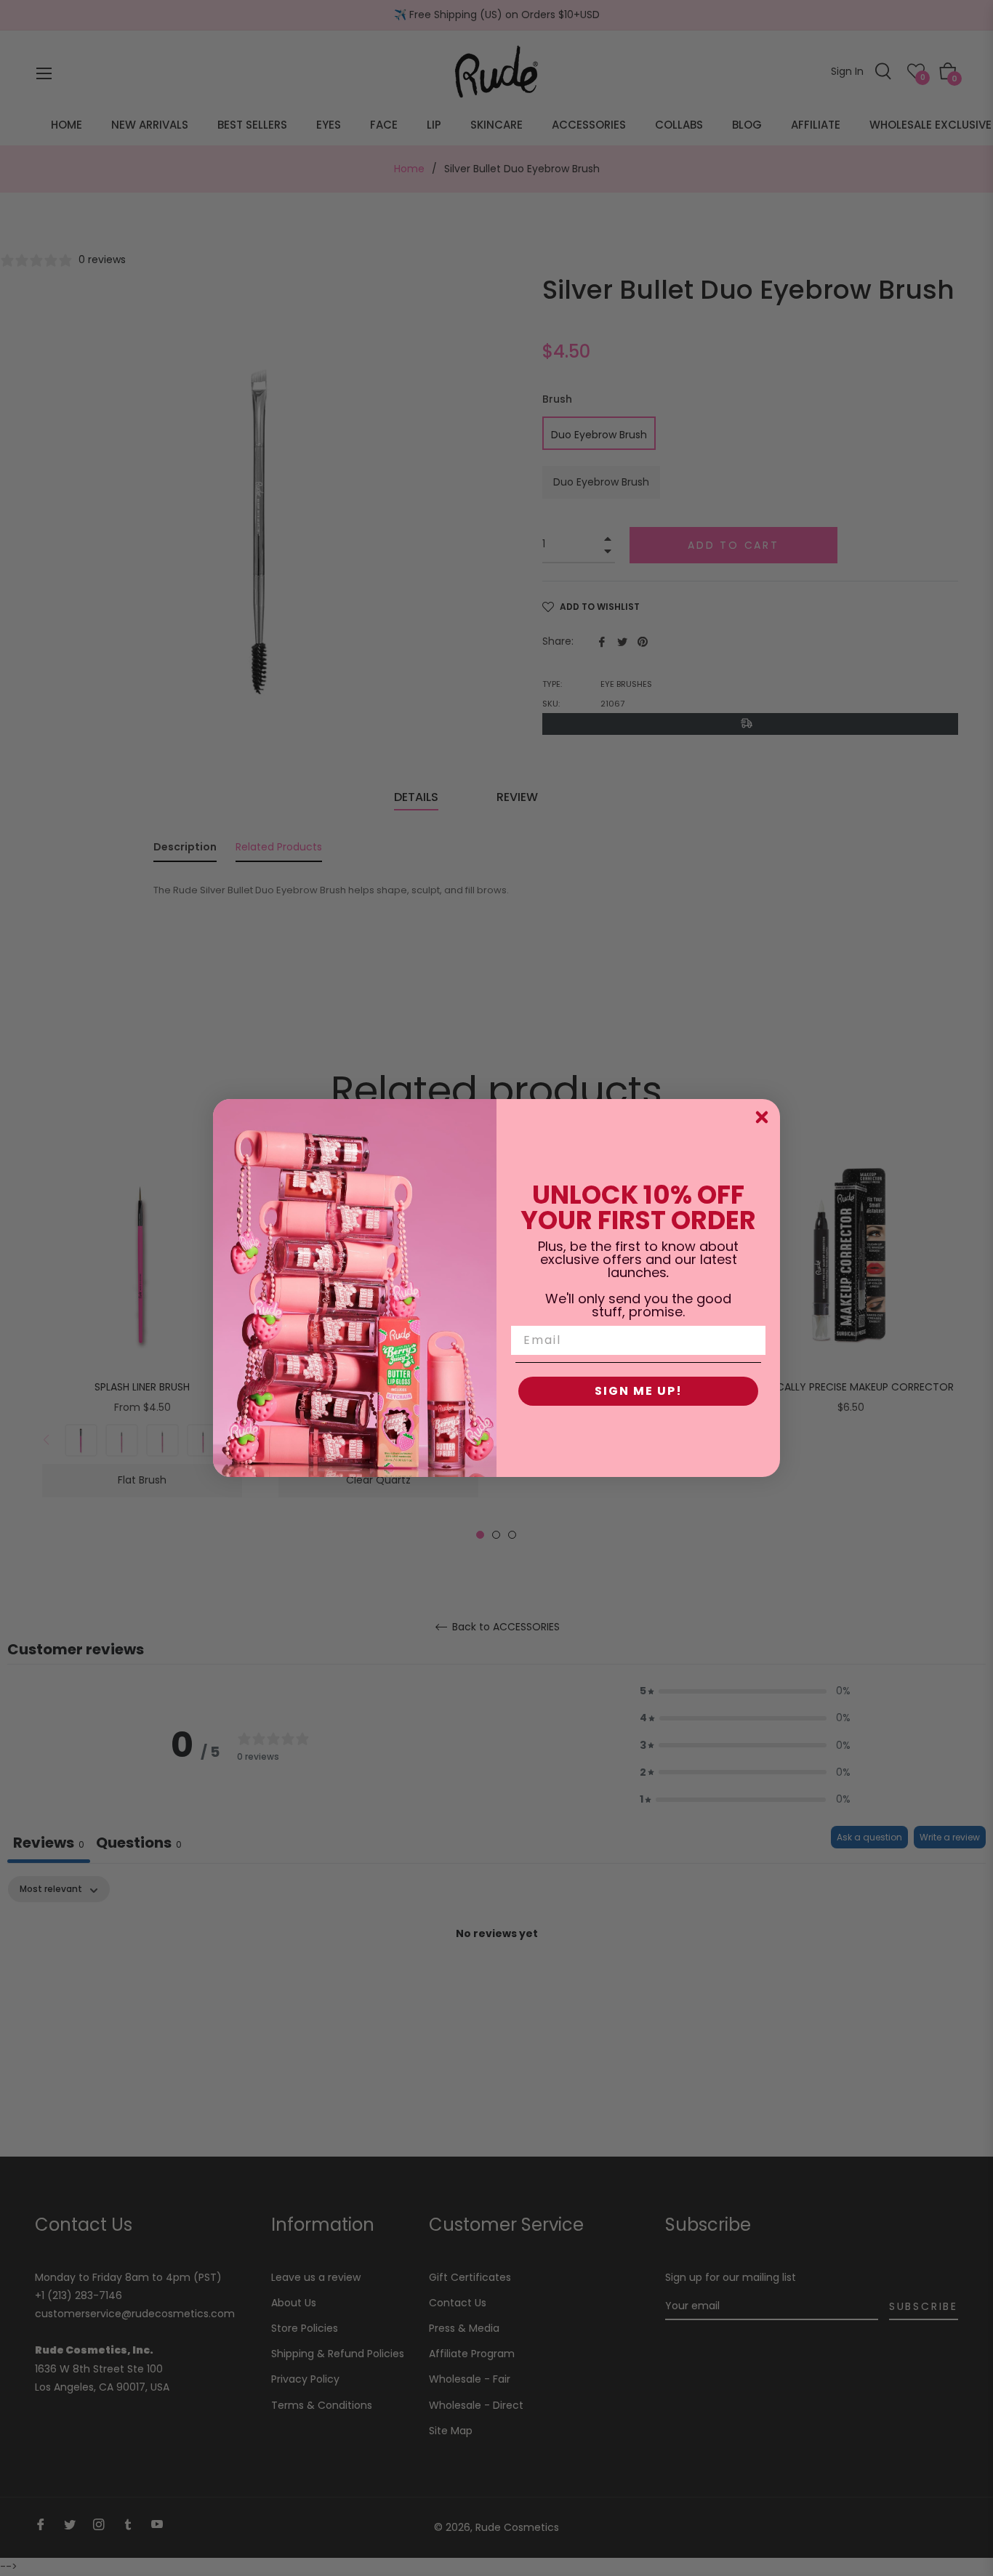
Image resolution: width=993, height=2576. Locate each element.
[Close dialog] (762, 1117)
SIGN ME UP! (639, 1391)
